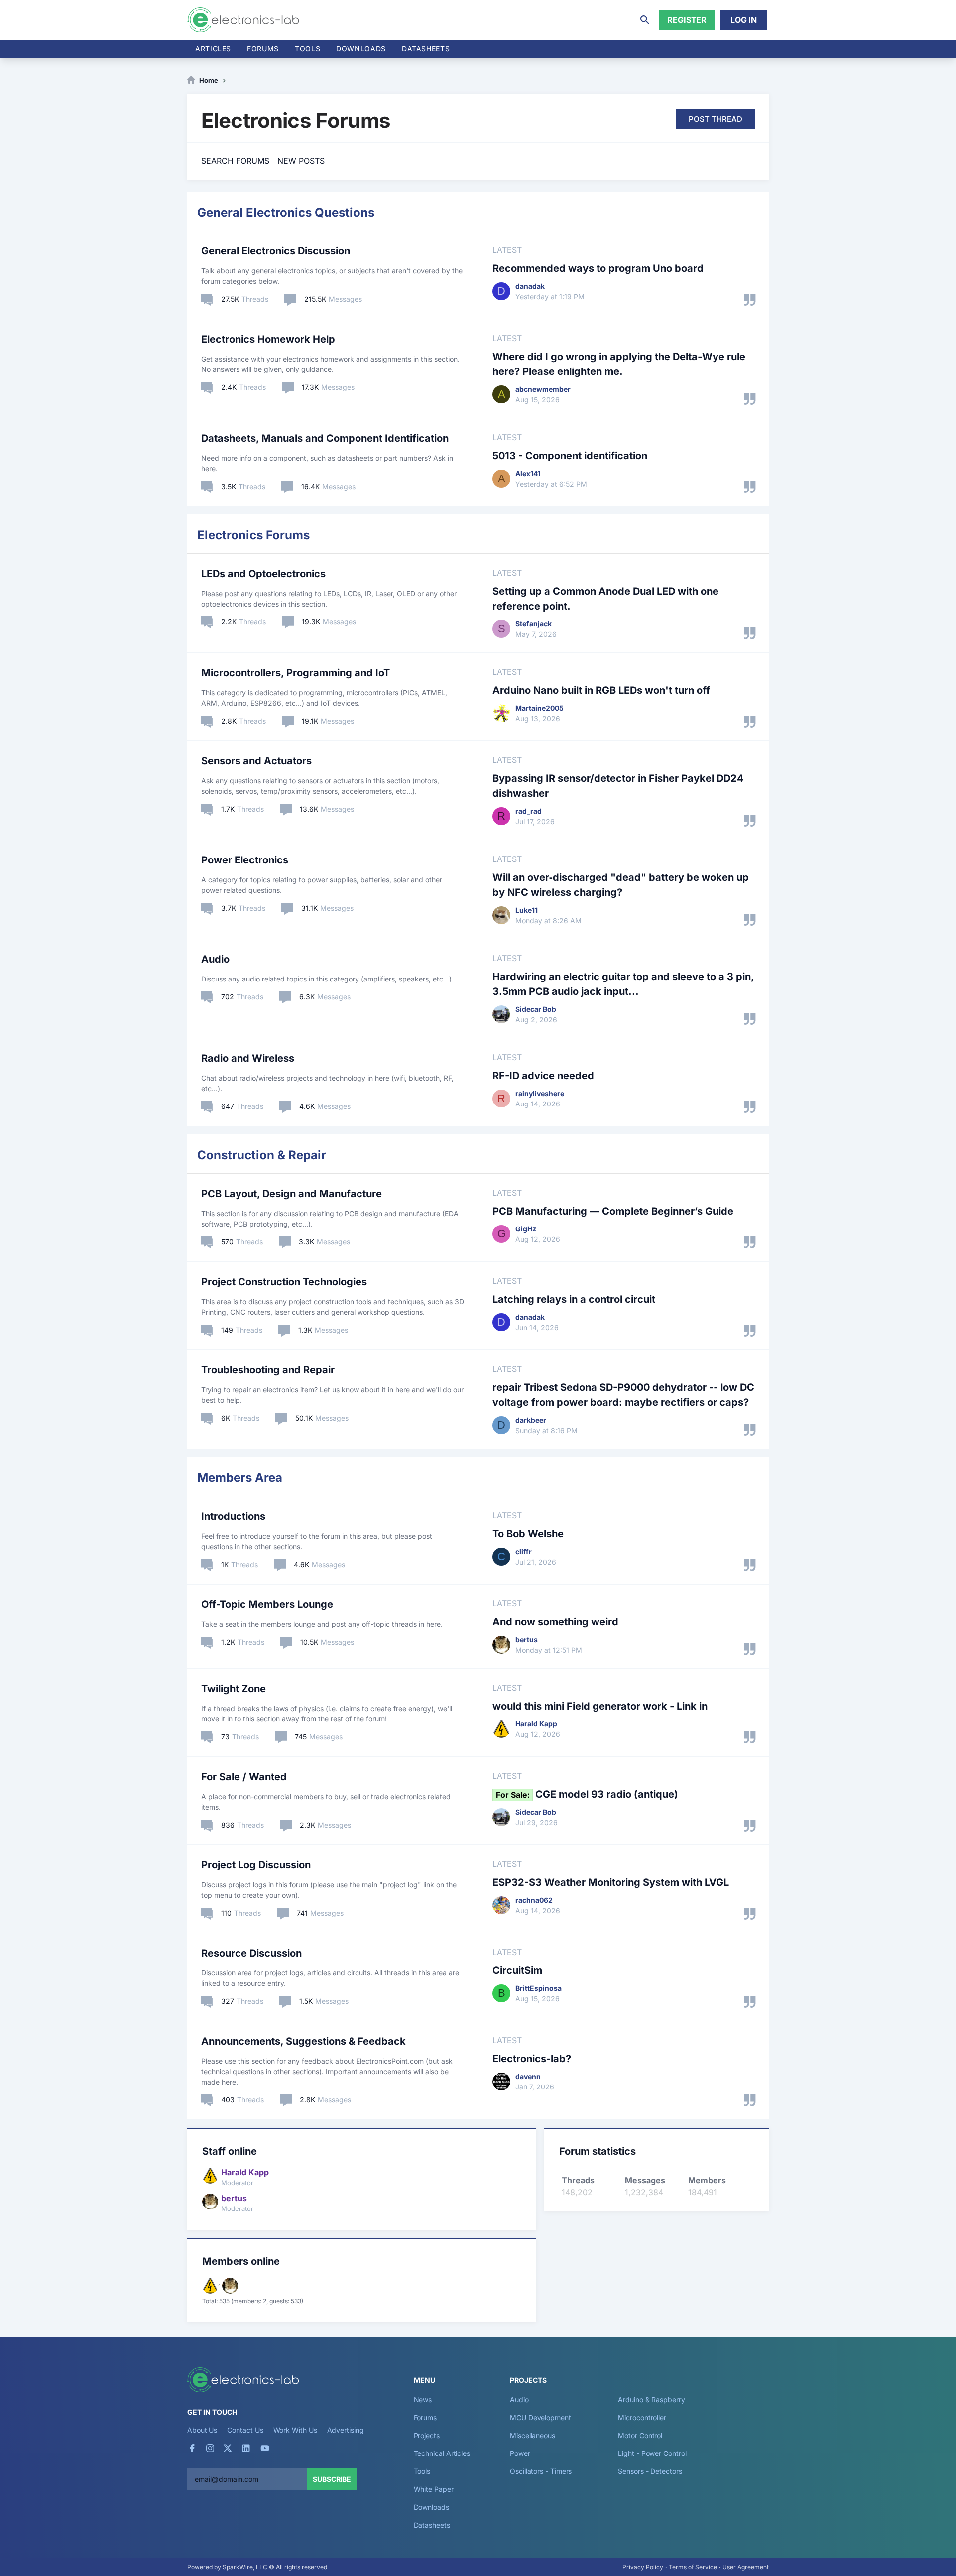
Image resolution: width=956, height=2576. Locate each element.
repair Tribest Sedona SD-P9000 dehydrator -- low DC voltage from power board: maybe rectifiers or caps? (623, 1395)
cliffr (524, 1551)
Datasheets (426, 49)
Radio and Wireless (248, 1058)
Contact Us (245, 2430)
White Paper (434, 2489)
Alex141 (528, 473)
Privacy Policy (643, 2567)
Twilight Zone (234, 1689)
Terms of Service (693, 2567)
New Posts (301, 161)
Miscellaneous (533, 2435)
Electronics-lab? (532, 2059)
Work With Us (295, 2430)
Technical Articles (442, 2453)
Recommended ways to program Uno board (598, 268)
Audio (215, 959)
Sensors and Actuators (256, 761)
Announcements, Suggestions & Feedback (303, 2041)
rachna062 (534, 1900)
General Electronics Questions (286, 212)
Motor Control (640, 2435)
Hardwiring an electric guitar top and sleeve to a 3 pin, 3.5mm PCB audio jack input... (623, 984)
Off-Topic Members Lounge (267, 1604)
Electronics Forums (253, 535)
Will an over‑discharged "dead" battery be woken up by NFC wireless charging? (621, 885)
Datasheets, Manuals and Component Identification (325, 438)
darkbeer (531, 1420)
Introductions (233, 1516)
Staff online (230, 2151)
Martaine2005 (539, 708)
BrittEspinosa (538, 1988)
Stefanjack (534, 624)
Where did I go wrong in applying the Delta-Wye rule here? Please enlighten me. (619, 364)
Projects (427, 2435)
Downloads (431, 2507)
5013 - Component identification (570, 456)
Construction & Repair (262, 1155)
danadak (530, 286)
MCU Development (540, 2417)
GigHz (526, 1229)
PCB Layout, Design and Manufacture (292, 1194)
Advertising (346, 2430)
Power (520, 2453)
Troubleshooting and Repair (268, 1370)
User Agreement (746, 2567)
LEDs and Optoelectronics (263, 574)
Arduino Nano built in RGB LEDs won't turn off (601, 690)
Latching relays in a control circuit (574, 1299)
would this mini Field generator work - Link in (600, 1706)
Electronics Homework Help (268, 339)
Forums (263, 49)
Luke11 (527, 910)
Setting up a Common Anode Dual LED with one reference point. (605, 599)
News (423, 2399)
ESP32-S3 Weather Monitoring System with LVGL (611, 1882)
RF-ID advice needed (543, 1076)
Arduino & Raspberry (651, 2399)
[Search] (645, 20)
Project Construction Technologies (284, 1282)
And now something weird (555, 1622)
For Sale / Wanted (244, 1777)
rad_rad (529, 811)
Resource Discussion (251, 1953)
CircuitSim (517, 1970)
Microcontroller (642, 2417)
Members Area (240, 1478)
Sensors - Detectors (650, 2471)
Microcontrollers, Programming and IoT (296, 673)
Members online (241, 2261)
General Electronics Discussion (276, 251)
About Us (202, 2430)
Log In (744, 20)
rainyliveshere (540, 1093)
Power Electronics (245, 860)
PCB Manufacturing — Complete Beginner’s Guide (613, 1211)
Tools (307, 49)
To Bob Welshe (528, 1534)
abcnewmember (543, 389)
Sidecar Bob (536, 1009)
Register (687, 20)
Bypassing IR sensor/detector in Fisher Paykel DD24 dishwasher (618, 786)
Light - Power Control (652, 2453)
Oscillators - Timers (541, 2471)
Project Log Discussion (256, 1865)
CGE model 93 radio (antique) (587, 1794)
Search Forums (235, 161)
